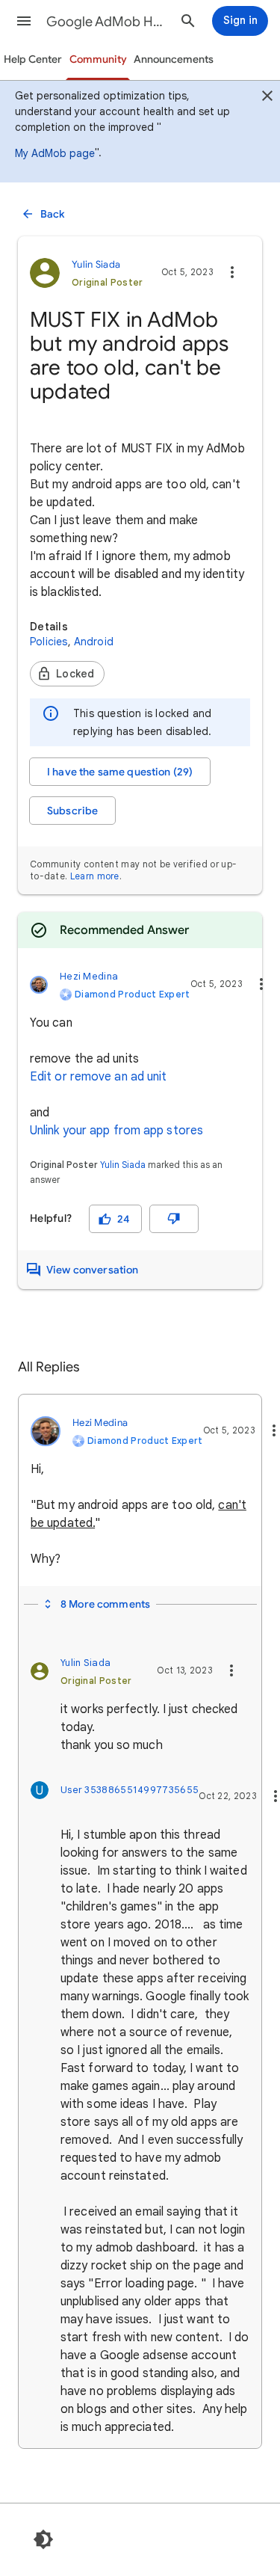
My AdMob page (55, 153)
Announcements (174, 59)
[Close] (267, 98)
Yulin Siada (123, 1165)
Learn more (95, 876)
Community (98, 59)
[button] (24, 21)
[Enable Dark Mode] (43, 2539)
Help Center (33, 59)
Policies (49, 642)
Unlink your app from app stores (116, 1131)
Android (94, 642)
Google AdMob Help (107, 22)
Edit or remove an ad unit (99, 1077)
